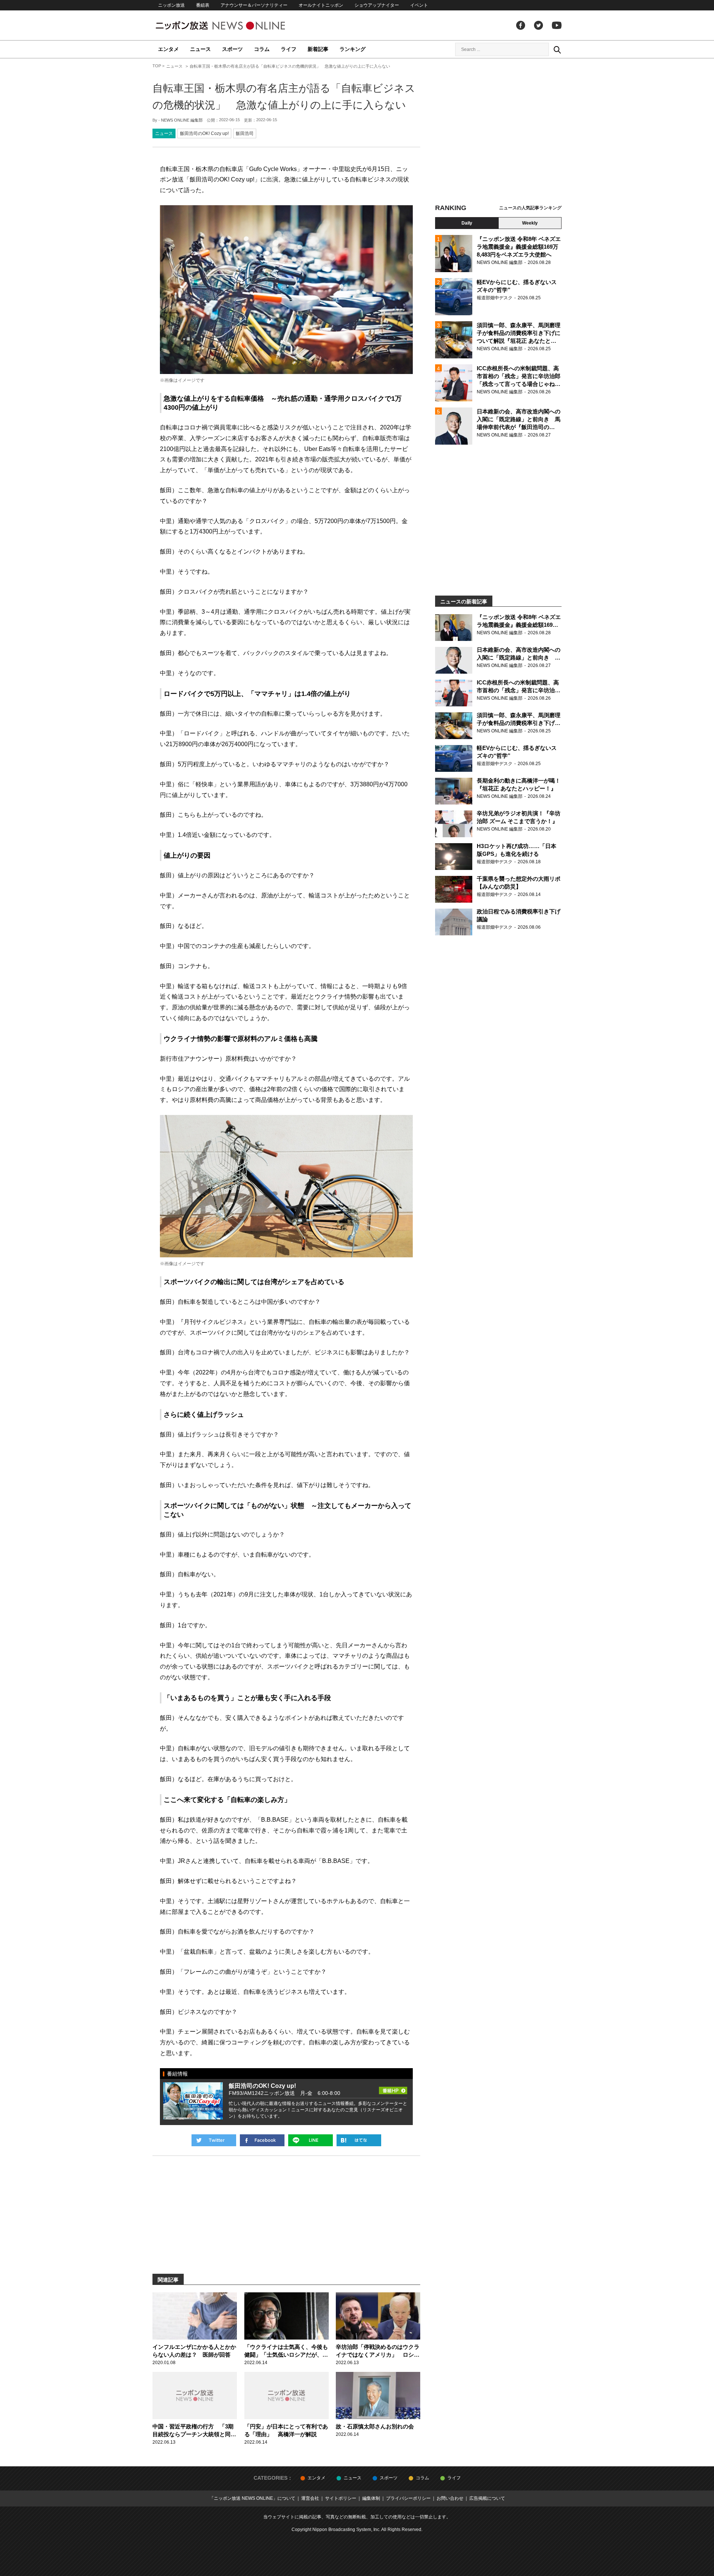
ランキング (353, 49)
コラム (262, 49)
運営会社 (310, 2498)
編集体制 (371, 2498)
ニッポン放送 (171, 5)
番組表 (203, 5)
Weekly (530, 223)
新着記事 (318, 49)
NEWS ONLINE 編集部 (182, 120)
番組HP (393, 2088)
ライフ (289, 49)
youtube (557, 25)
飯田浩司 (245, 133)
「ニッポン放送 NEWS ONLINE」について (252, 2498)
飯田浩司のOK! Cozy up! (204, 133)
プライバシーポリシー (408, 2498)
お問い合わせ (450, 2498)
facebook (521, 25)
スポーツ (232, 49)
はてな (359, 2140)
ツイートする (214, 2140)
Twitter (538, 25)
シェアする (262, 2140)
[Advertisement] (498, 132)
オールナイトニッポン (321, 5)
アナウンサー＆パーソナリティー (254, 5)
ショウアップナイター (377, 5)
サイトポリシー (341, 2498)
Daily (467, 223)
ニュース (200, 49)
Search (557, 49)
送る (311, 2140)
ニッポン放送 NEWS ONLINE (234, 25)
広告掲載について (487, 2498)
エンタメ (168, 49)
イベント (419, 5)
